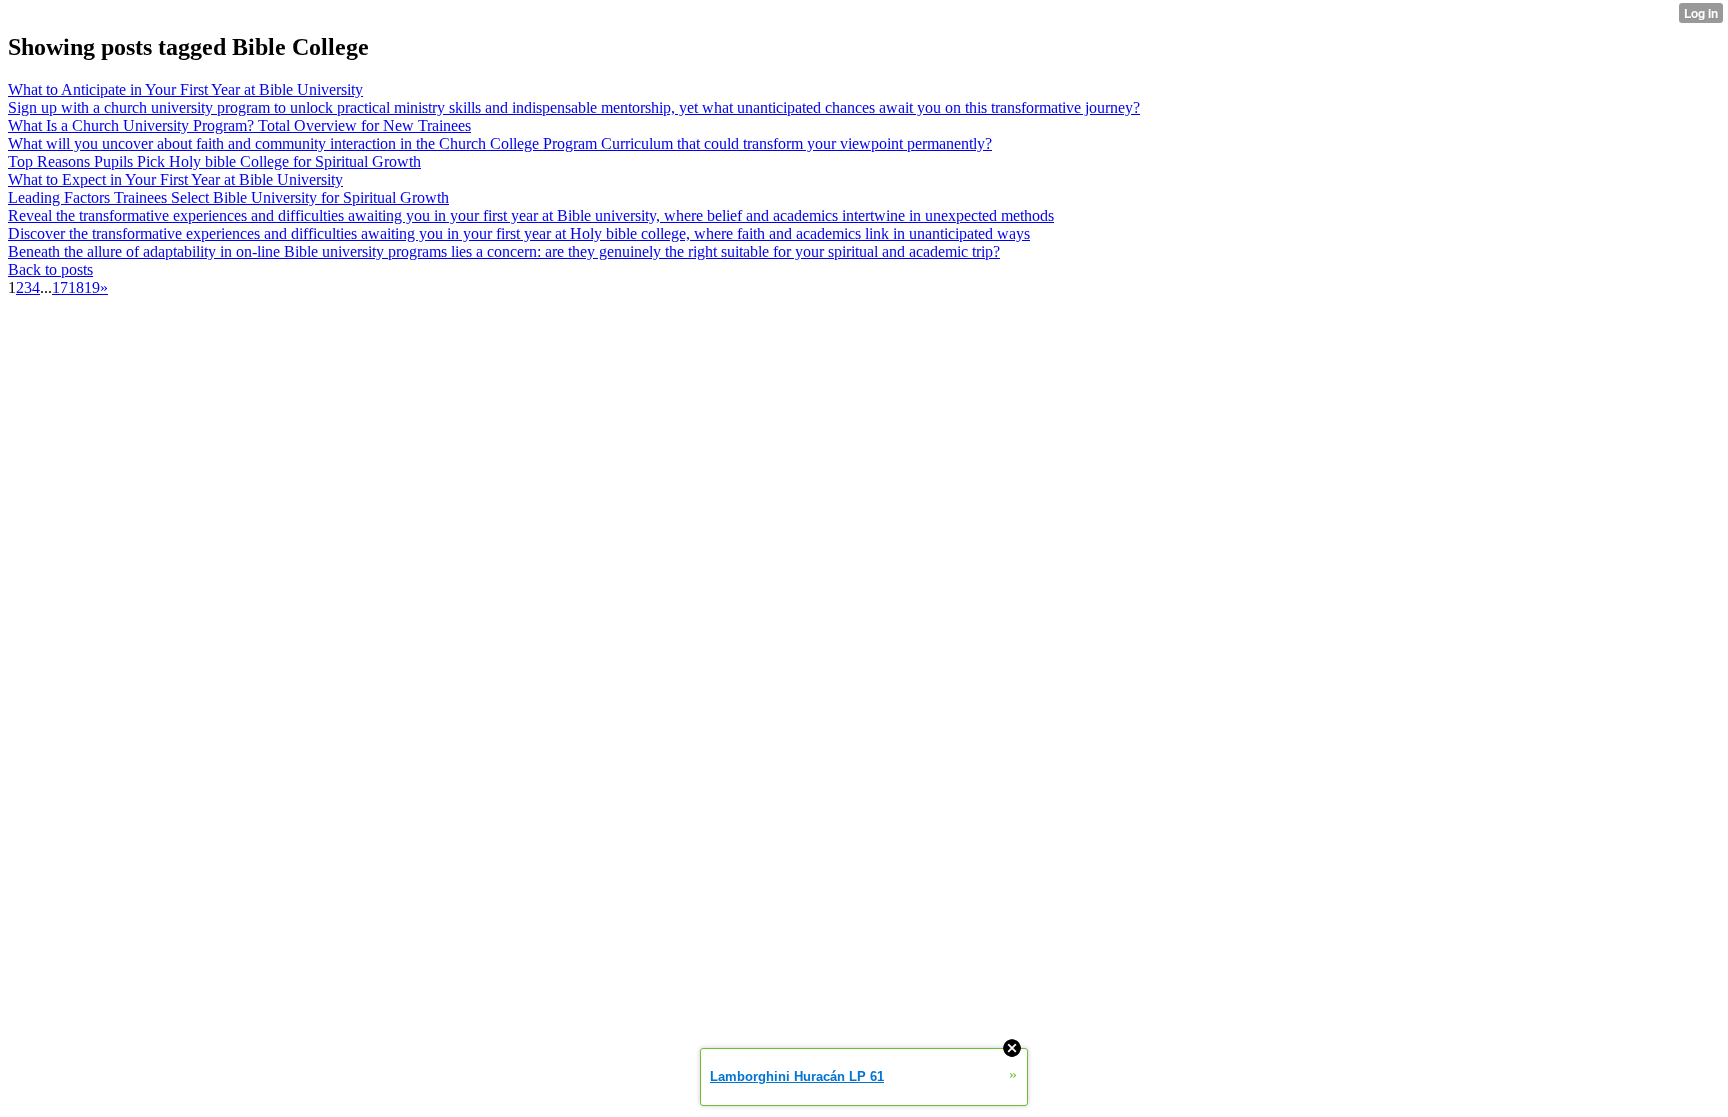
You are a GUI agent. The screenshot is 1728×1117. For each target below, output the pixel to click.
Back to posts (50, 269)
